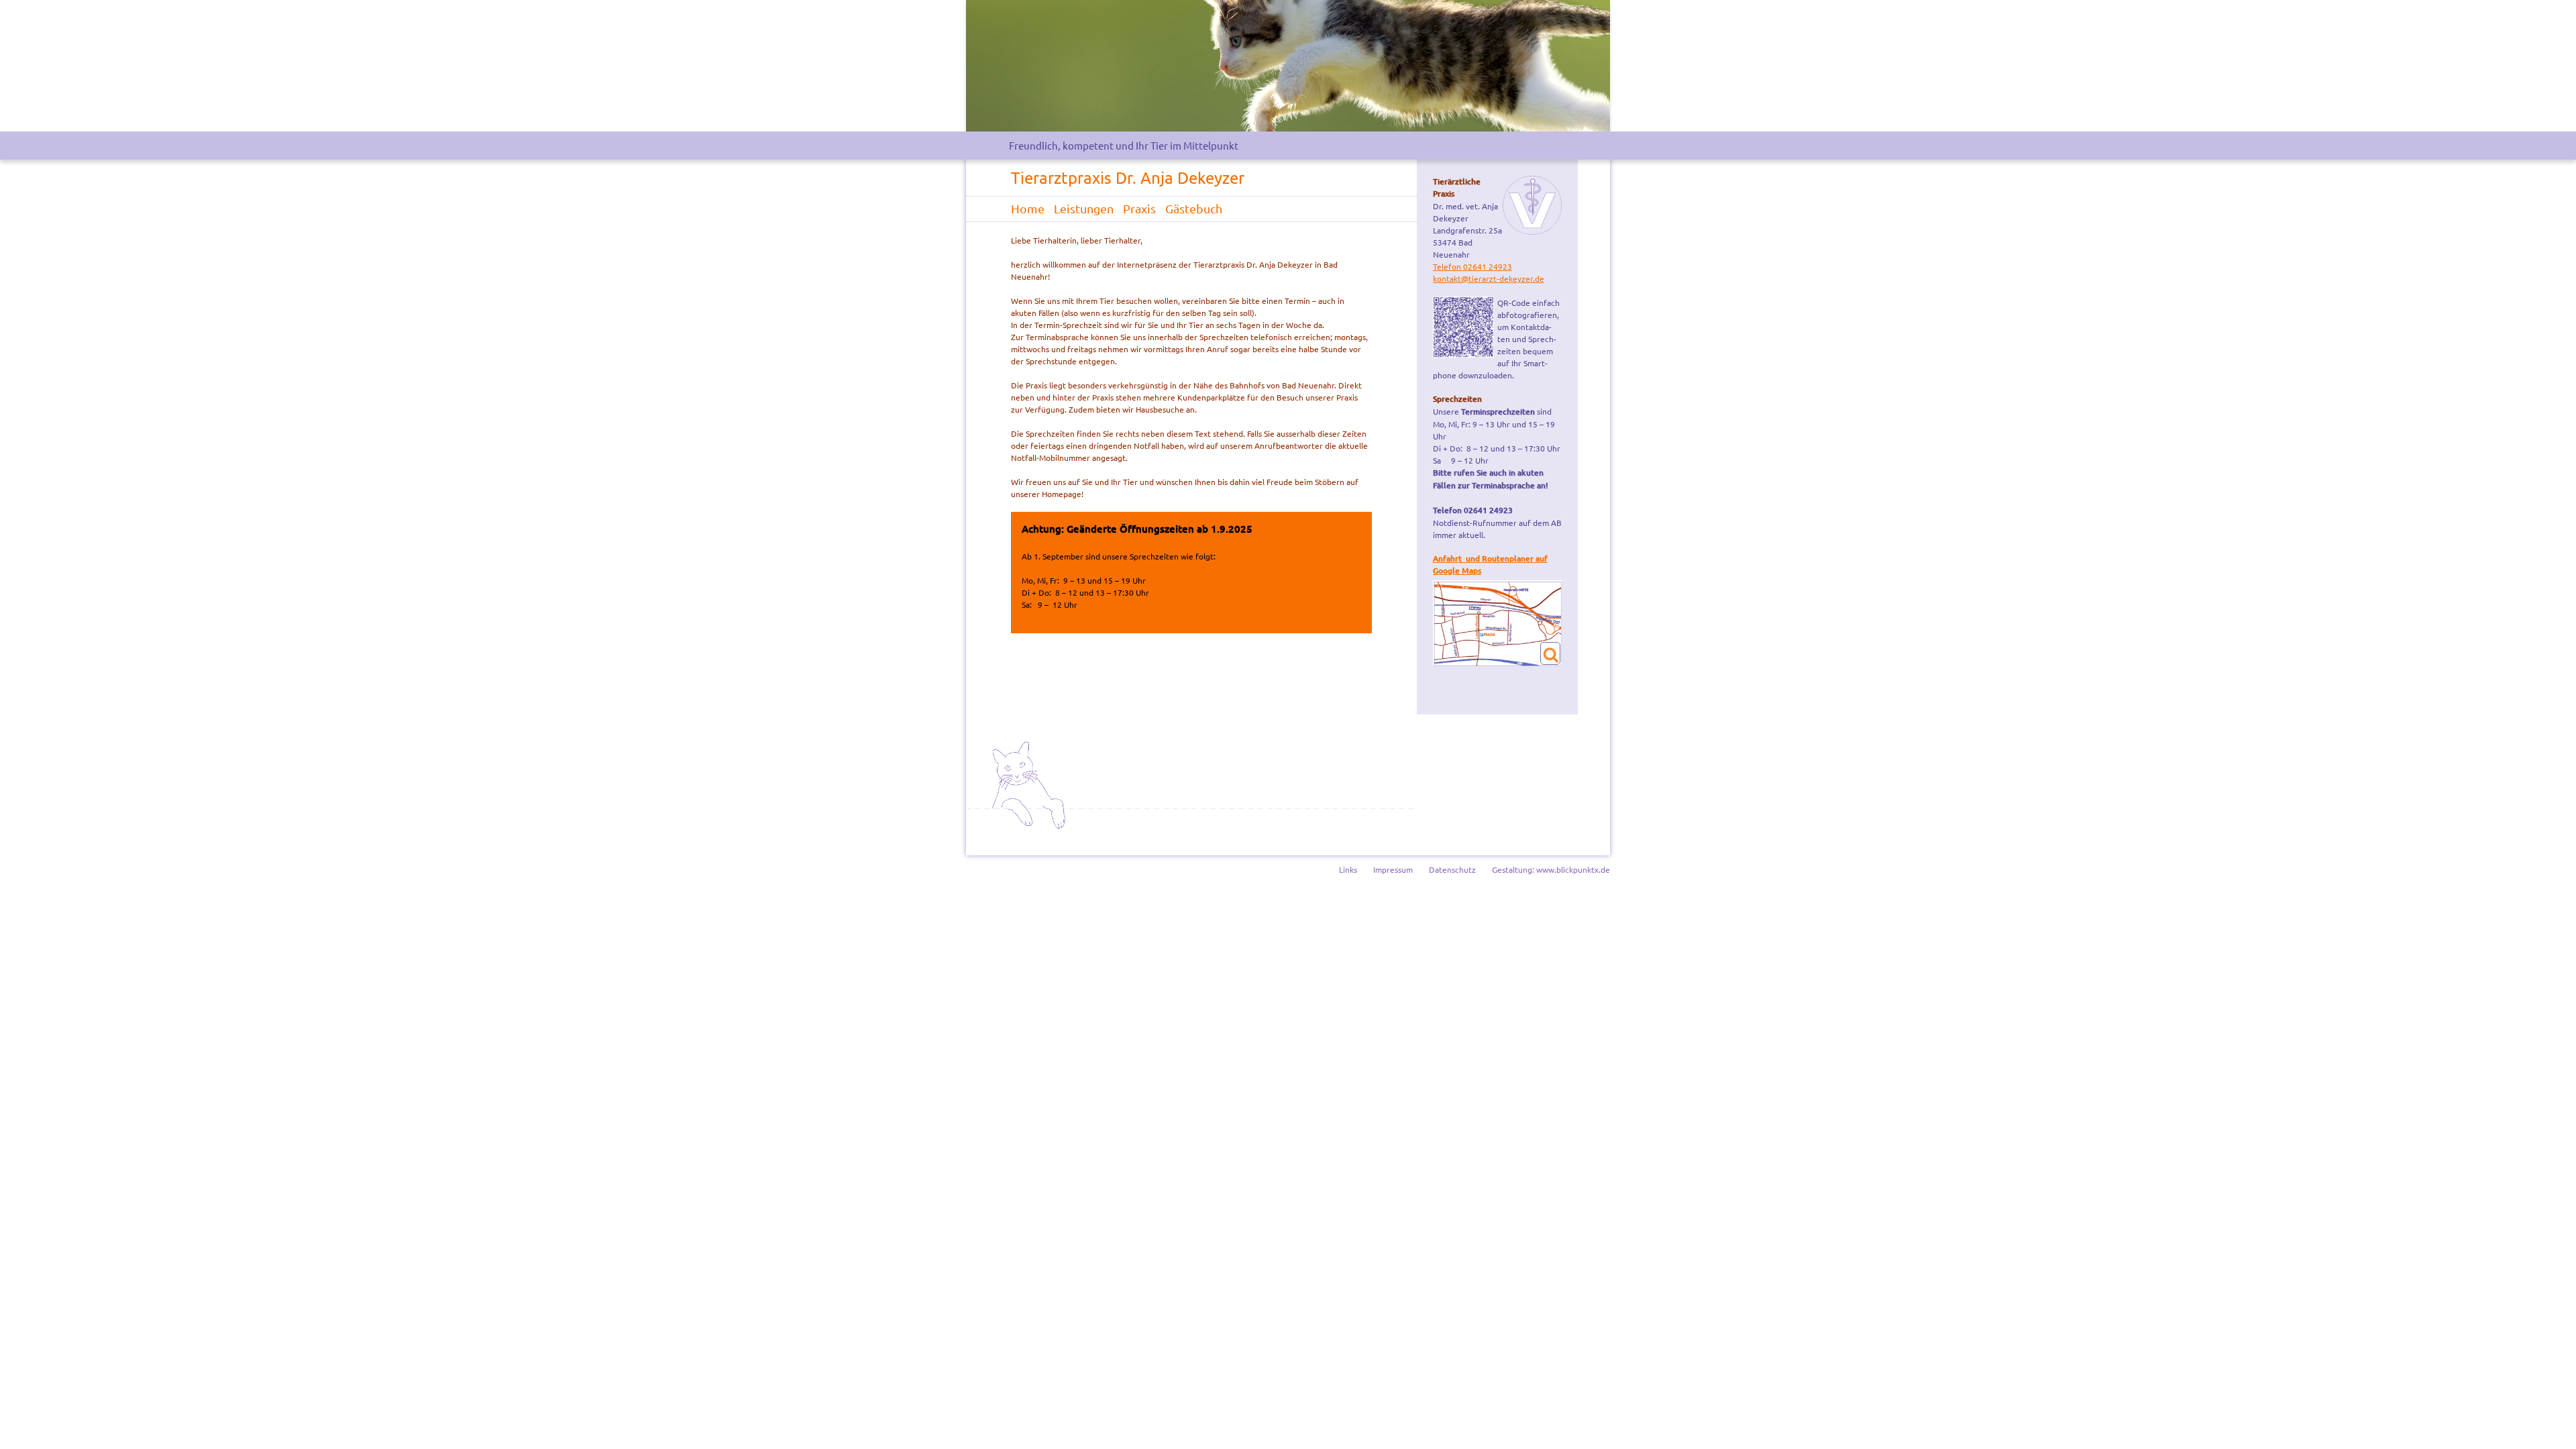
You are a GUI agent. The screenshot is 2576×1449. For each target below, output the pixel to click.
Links (1348, 869)
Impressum (1393, 869)
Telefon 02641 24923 (1472, 266)
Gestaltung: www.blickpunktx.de (1551, 869)
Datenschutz (1452, 869)
